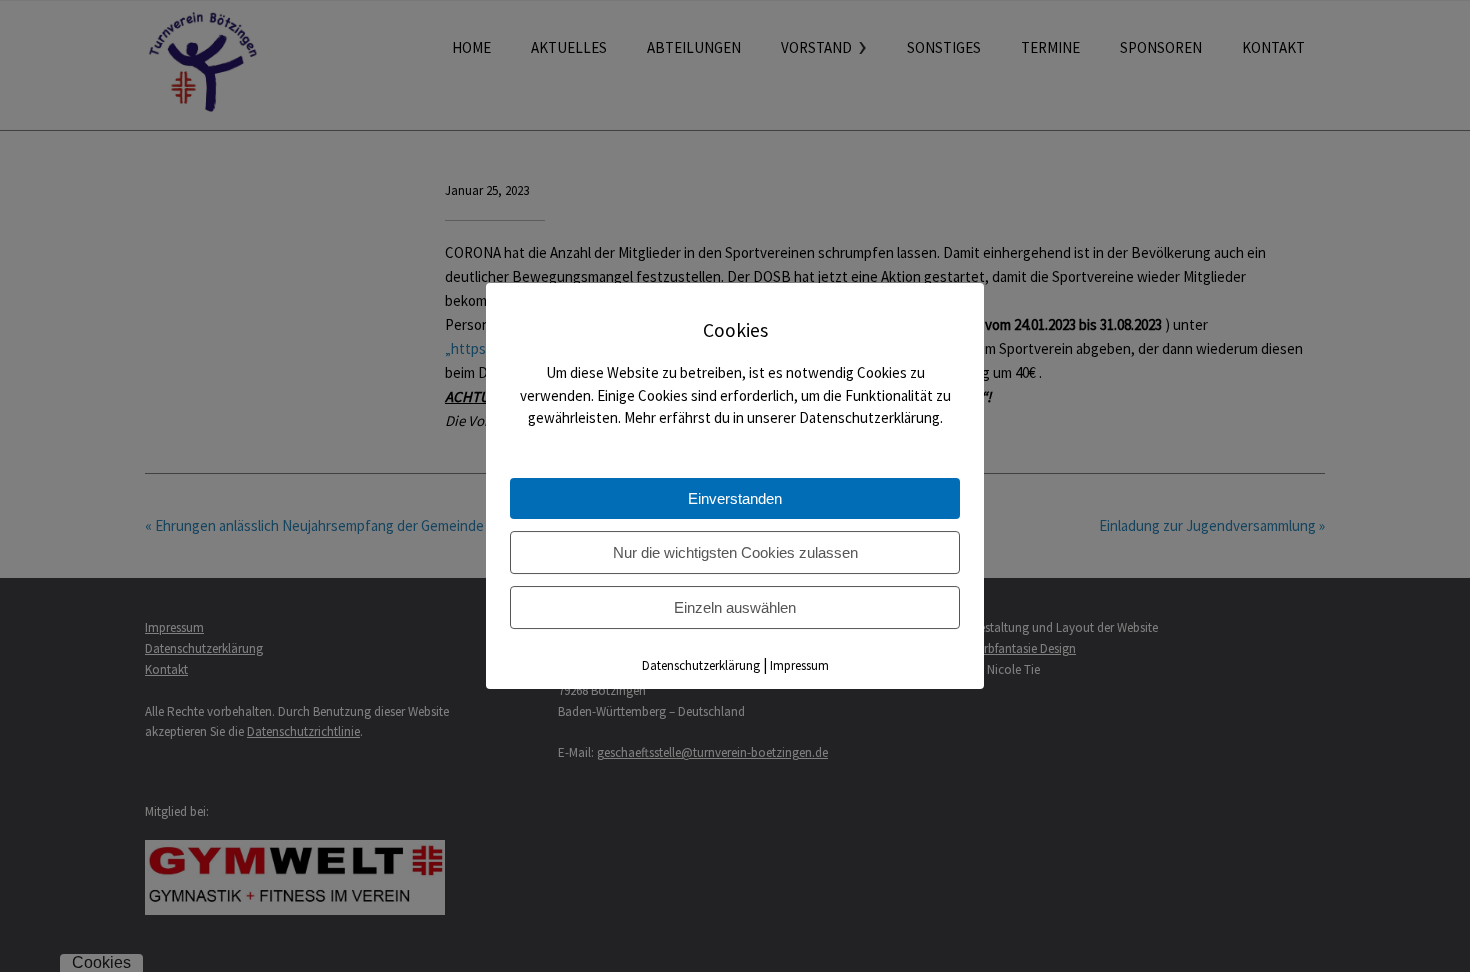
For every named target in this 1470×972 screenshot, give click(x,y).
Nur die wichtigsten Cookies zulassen (735, 552)
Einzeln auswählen (735, 607)
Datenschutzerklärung (701, 665)
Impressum (799, 665)
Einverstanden (735, 498)
